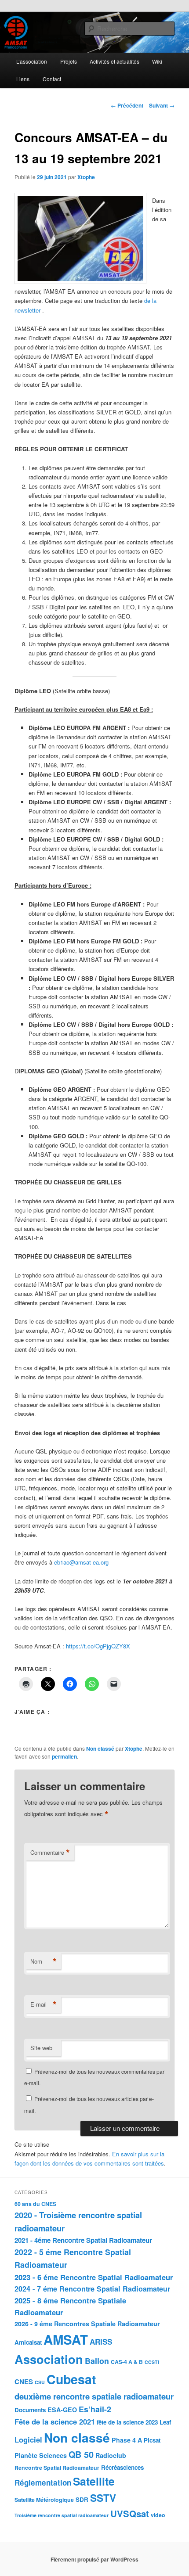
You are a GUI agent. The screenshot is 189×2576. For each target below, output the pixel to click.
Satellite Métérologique (44, 2500)
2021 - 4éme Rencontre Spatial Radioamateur (83, 2240)
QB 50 (81, 2454)
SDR (82, 2499)
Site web (41, 2048)
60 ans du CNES (35, 2204)
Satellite (94, 2481)
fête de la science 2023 (127, 2422)
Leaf (165, 2422)
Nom (44, 1961)
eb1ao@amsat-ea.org (81, 1562)
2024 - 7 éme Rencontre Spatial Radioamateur (92, 2289)
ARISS (101, 2342)
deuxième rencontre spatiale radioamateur (94, 2396)
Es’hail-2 (95, 2409)
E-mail (44, 2004)
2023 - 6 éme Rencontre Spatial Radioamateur (94, 2277)
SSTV (103, 2498)
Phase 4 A (127, 2440)
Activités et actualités (114, 61)
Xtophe (86, 177)
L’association (32, 61)
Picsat (152, 2440)
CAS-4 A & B (127, 2362)
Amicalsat (28, 2342)
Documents (30, 2410)
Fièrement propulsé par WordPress (94, 2559)
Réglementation (43, 2482)
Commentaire (50, 1853)
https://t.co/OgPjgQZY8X (98, 1646)
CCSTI (152, 2362)
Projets (69, 61)
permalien (64, 1756)
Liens (23, 79)
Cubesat (71, 2379)
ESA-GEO (62, 2410)
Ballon (97, 2361)
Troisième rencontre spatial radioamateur (62, 2515)
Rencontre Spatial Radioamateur (57, 2468)
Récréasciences (122, 2467)
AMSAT (66, 2339)
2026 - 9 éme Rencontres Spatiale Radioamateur (87, 2324)
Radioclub (111, 2455)
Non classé (100, 1749)
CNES (24, 2382)
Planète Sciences (41, 2455)
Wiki (157, 61)
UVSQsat (130, 2513)
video (158, 2515)
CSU (40, 2382)
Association (49, 2359)
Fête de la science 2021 (55, 2421)
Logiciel (28, 2439)
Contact (52, 79)
